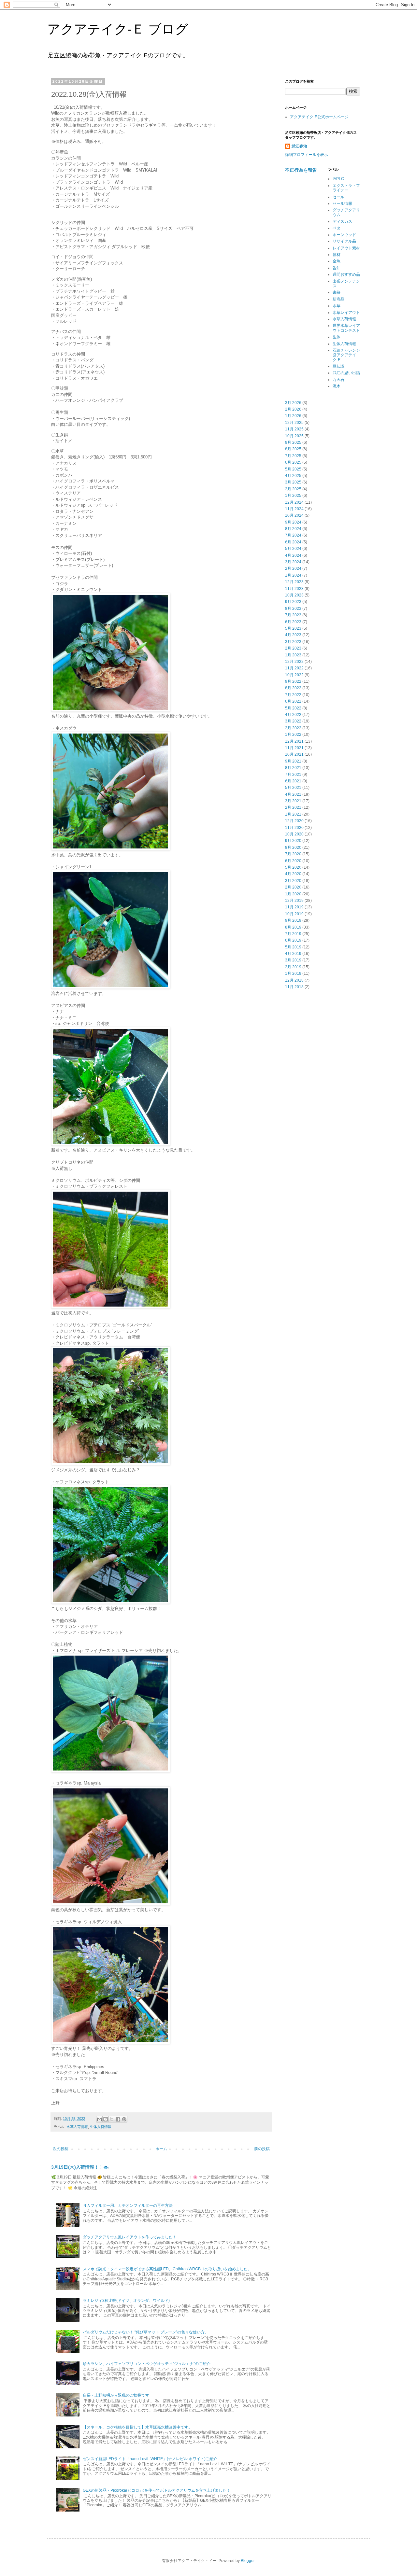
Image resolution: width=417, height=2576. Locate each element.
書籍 (337, 292)
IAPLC (338, 179)
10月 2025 (294, 436)
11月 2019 (294, 907)
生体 (337, 337)
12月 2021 (294, 741)
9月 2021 (293, 761)
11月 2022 (294, 668)
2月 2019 (293, 967)
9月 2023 (293, 602)
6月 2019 (293, 940)
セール (338, 197)
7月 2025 (293, 456)
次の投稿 (61, 2149)
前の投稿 (262, 2149)
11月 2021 (294, 748)
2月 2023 (293, 648)
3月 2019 (293, 960)
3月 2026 (293, 403)
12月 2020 (294, 821)
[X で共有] (112, 2119)
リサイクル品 (344, 241)
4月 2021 (293, 794)
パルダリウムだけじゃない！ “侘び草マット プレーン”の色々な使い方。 (146, 2332)
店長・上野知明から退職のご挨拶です (116, 2395)
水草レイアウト (346, 313)
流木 (337, 386)
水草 (337, 306)
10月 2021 (294, 754)
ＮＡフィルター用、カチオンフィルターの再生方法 (128, 2205)
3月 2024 (293, 562)
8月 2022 (293, 688)
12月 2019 (294, 901)
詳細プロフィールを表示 (307, 155)
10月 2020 (294, 834)
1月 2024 (293, 575)
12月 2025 (294, 423)
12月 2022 (294, 662)
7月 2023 (293, 615)
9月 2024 (293, 522)
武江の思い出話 (346, 373)
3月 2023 (293, 642)
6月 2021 (293, 781)
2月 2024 (293, 568)
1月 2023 (293, 655)
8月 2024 (293, 529)
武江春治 (299, 146)
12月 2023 (294, 582)
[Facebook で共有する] (118, 2119)
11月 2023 (294, 589)
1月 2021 (293, 814)
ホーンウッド (344, 235)
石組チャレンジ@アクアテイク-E (346, 355)
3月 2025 (293, 482)
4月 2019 (293, 954)
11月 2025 (294, 429)
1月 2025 (293, 496)
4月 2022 (293, 715)
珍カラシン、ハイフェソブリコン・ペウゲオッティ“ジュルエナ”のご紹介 (147, 2364)
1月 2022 (293, 735)
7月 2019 (293, 934)
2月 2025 (293, 489)
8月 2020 (293, 847)
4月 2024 (293, 555)
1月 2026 (293, 416)
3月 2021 (293, 801)
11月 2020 (294, 828)
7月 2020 (293, 854)
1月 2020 (293, 894)
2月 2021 (293, 807)
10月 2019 (294, 914)
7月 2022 (293, 695)
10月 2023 (294, 595)
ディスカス (342, 221)
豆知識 (338, 366)
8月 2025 (293, 449)
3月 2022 (293, 721)
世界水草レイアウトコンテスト (346, 328)
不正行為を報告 (301, 170)
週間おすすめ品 (346, 274)
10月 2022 (294, 675)
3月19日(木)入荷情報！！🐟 (80, 2167)
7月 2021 (293, 775)
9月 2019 (293, 920)
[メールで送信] (99, 2119)
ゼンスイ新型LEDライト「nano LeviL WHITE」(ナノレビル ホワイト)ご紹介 (150, 2459)
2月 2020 (293, 887)
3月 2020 (293, 881)
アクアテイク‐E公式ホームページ (319, 117)
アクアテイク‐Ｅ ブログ (118, 29)
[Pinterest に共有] (124, 2119)
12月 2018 (294, 980)
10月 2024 (294, 515)
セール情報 (342, 203)
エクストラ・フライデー (346, 188)
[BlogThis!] (106, 2119)
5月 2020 (293, 867)
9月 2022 (293, 681)
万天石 (338, 380)
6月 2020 (293, 861)
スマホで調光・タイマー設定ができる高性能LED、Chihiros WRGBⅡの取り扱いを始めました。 (167, 2269)
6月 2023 (293, 622)
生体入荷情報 (101, 2127)
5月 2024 (293, 549)
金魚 (337, 261)
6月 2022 (293, 701)
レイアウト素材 (346, 248)
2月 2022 (293, 728)
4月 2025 (293, 476)
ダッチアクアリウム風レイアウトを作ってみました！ (130, 2237)
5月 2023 (293, 628)
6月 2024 (293, 542)
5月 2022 (293, 708)
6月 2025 (293, 462)
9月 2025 (293, 442)
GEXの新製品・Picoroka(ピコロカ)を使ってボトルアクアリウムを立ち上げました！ (157, 2490)
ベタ (337, 228)
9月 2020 (293, 841)
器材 (337, 255)
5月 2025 (293, 469)
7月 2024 (293, 535)
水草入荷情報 (77, 2127)
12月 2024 (294, 502)
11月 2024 (294, 509)
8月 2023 (293, 609)
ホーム (161, 2149)
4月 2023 (293, 635)
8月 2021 (293, 768)
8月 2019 (293, 927)
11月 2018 (294, 987)
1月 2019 (293, 973)
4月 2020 (293, 874)
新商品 (338, 299)
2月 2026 (293, 409)
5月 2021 (293, 788)
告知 (337, 268)
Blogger (248, 2561)
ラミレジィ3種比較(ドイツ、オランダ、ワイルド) (126, 2301)
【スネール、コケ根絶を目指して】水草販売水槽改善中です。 (137, 2427)
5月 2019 (293, 947)
